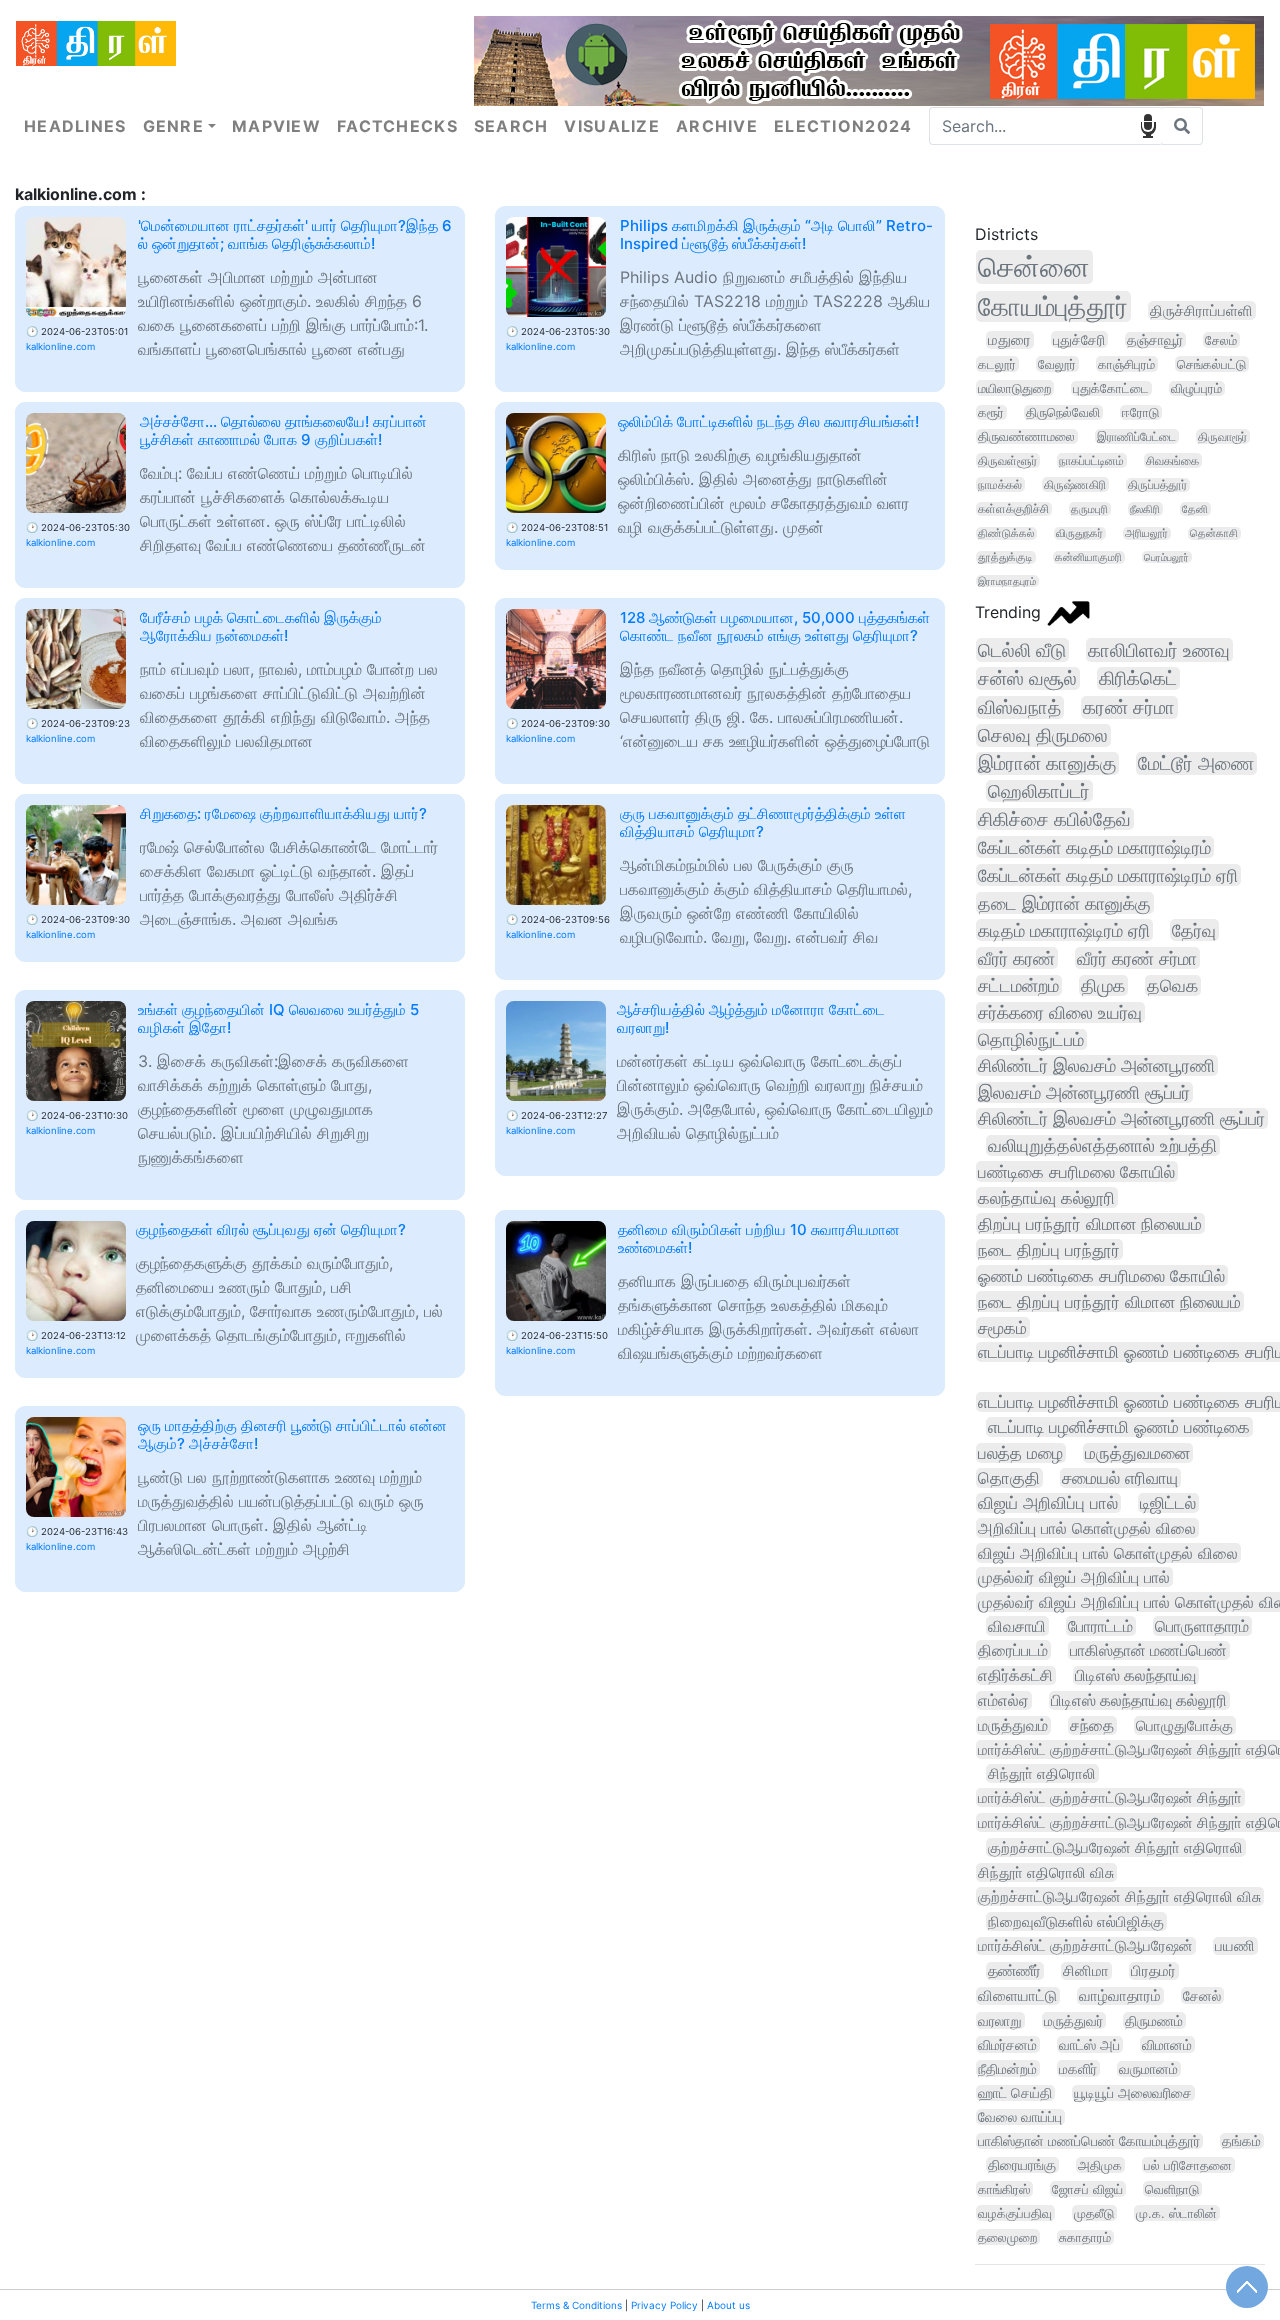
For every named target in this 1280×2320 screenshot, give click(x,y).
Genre (173, 126)
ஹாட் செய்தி (1015, 2093)
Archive (717, 126)
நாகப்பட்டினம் (1091, 460)
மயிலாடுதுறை (1014, 388)
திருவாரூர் (1222, 436)
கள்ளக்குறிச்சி (1013, 509)
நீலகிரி (1145, 509)
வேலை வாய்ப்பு (1020, 2117)
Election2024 (843, 126)
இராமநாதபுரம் (1007, 581)
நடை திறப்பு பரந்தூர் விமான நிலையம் (1109, 1301)
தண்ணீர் (1014, 1971)
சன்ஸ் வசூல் (1027, 678)
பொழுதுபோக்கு (1184, 1725)
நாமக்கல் (1000, 484)
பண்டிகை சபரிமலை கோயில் (1076, 1171)
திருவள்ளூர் (1007, 460)
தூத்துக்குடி (1005, 557)
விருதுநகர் (1079, 533)
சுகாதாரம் (1085, 2237)
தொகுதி (1009, 1478)
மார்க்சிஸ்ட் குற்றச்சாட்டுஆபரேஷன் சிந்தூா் (1110, 1797)
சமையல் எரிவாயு (1120, 1478)
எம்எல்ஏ (1003, 1700)
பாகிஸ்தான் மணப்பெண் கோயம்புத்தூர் (1089, 2141)
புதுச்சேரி (1079, 339)
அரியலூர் (1146, 533)
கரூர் (991, 412)
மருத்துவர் (1073, 2020)
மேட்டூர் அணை (1196, 763)
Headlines (75, 126)
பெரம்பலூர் (1166, 557)
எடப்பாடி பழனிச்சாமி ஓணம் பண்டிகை (1119, 1427)
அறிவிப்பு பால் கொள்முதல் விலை (1087, 1528)
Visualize (612, 126)
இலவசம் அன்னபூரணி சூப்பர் (1084, 1092)
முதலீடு (1094, 2213)
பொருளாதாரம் (1202, 1626)
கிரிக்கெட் (1138, 678)
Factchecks (397, 126)
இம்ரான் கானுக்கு (1047, 763)
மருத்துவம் (1013, 1725)
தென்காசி (1214, 533)
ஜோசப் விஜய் (1087, 2189)
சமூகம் (1002, 1327)
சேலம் (1221, 340)
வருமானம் (1148, 2069)
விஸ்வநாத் (1019, 707)
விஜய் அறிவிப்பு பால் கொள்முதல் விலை (1108, 1553)
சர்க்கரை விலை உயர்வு (1060, 1012)
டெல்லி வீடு (1022, 650)
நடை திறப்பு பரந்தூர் (1049, 1249)
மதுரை (1009, 340)
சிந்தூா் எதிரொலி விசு (1046, 1872)
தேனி (1195, 509)
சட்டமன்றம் (1018, 985)
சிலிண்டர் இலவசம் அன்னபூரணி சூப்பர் (1121, 1118)
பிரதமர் (1153, 1971)
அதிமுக (1100, 2165)
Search (511, 126)
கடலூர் (997, 364)
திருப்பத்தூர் (1157, 485)
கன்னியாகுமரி (1088, 557)
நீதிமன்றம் (1007, 2068)
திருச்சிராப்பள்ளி (1201, 310)
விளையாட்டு (1017, 1996)
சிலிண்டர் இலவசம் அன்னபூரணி (1096, 1065)
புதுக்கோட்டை (1111, 388)
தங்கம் (1241, 2141)
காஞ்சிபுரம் (1126, 364)
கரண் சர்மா (1129, 707)
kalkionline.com (60, 346)
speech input (1148, 126)
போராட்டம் (1100, 1626)
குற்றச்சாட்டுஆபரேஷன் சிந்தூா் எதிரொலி (1115, 1847)
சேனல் (1202, 1995)
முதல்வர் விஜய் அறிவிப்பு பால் (1074, 1577)
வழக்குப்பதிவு (1015, 2213)
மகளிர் (1078, 2068)
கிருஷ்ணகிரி (1075, 484)
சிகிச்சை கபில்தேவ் (1054, 819)
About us (728, 2305)
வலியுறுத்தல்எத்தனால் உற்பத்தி (1102, 1145)
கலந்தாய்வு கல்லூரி (1046, 1197)
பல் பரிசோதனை (1188, 2165)
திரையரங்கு (1022, 2165)
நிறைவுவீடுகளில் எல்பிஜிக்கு (1076, 1921)
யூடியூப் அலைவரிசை (1133, 2093)
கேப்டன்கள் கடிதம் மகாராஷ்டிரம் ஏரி (1108, 875)
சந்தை (1092, 1725)
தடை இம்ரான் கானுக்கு (1064, 903)
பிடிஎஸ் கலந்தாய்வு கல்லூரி (1139, 1700)
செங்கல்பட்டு (1211, 364)
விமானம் (1167, 2044)
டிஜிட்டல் (1168, 1503)
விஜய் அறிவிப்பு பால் (1048, 1503)
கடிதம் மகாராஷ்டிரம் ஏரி (1064, 930)
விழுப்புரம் (1196, 388)
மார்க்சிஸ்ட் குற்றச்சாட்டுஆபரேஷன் (1085, 1946)
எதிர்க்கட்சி (1015, 1675)
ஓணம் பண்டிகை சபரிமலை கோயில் (1101, 1275)
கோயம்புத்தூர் (1053, 306)
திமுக (1103, 985)
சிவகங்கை (1172, 460)
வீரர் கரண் (1016, 958)
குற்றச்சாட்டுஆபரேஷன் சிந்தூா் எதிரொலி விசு (1119, 1896)
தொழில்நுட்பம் (1031, 1039)
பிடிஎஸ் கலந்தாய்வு (1135, 1675)
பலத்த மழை (1020, 1453)
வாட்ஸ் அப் (1089, 2044)
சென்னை (1034, 267)
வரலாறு (1000, 2020)
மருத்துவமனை (1137, 1453)
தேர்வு (1194, 930)
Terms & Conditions (576, 2305)
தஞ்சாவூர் (1155, 340)
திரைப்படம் (1013, 1650)
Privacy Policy (664, 2305)
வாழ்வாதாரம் (1120, 1996)
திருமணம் (1154, 2020)
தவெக (1172, 985)
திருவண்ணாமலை (1026, 436)
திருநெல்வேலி (1063, 412)
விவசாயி (1017, 1626)
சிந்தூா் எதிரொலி (1042, 1773)
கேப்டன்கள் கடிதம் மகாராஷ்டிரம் (1094, 847)
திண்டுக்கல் (1006, 533)
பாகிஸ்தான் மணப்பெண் (1148, 1650)
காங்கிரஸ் (1004, 2189)
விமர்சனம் (1007, 2044)
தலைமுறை (1007, 2237)
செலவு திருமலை (1043, 735)
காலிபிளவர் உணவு (1159, 650)
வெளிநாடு (1172, 2189)
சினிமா (1086, 1971)
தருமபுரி (1089, 509)
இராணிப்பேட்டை (1136, 436)
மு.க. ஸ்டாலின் (1176, 2213)
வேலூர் (1057, 364)
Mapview (276, 126)
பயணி (1235, 1946)
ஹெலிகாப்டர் (1039, 791)
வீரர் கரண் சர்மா (1137, 958)
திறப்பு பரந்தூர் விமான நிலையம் (1090, 1223)
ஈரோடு (1140, 412)
